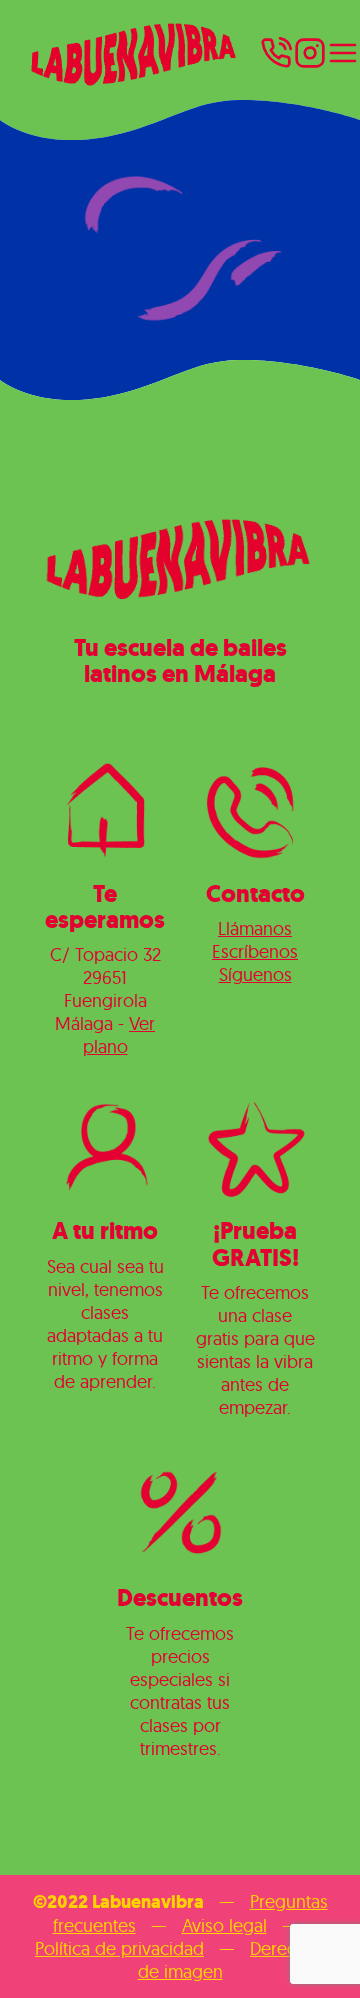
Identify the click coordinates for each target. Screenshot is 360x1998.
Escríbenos (255, 951)
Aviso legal (224, 1925)
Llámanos (255, 928)
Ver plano (119, 1035)
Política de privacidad (119, 1948)
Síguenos (255, 974)
